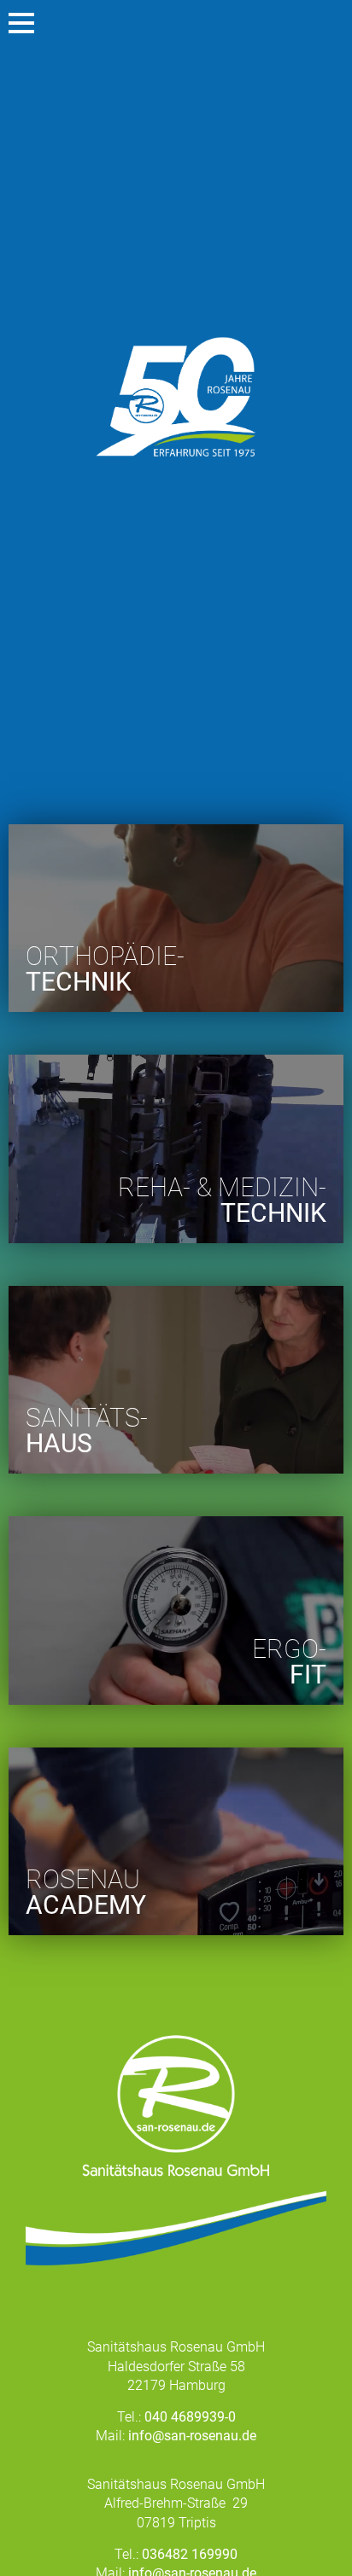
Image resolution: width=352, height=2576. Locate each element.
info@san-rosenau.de (192, 2436)
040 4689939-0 (190, 2417)
